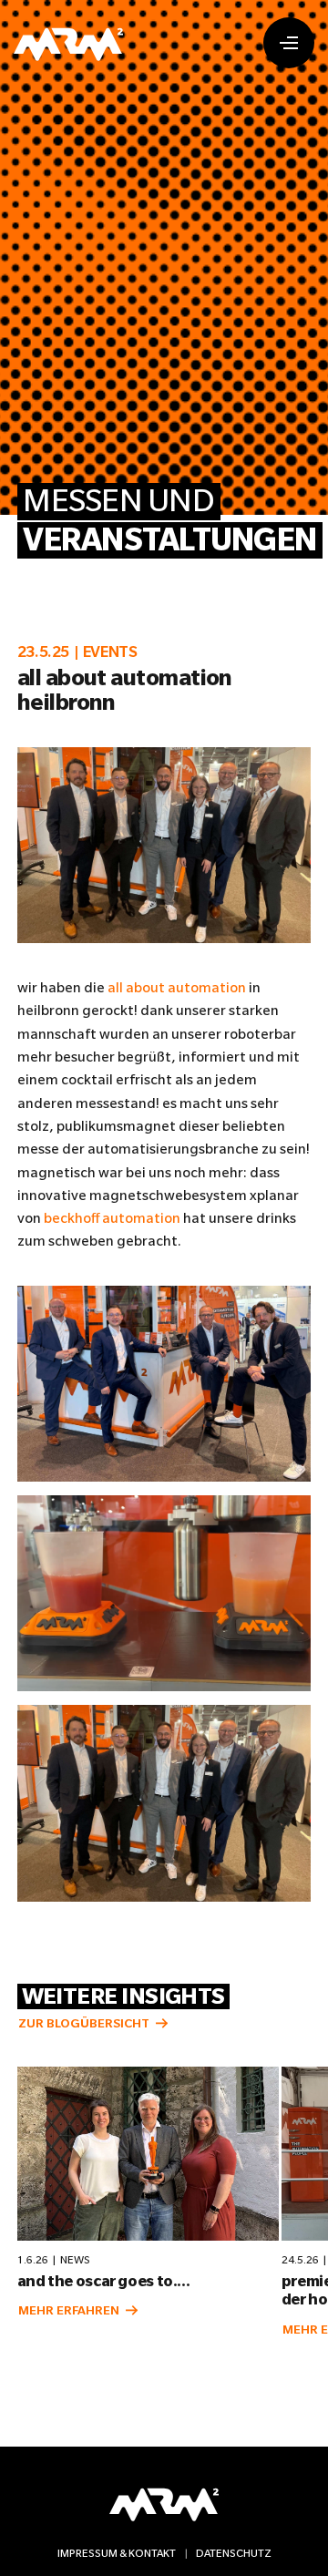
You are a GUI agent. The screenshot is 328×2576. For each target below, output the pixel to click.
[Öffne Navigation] (289, 43)
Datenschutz (234, 2553)
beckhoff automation (112, 1218)
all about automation (177, 987)
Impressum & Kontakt (117, 2553)
